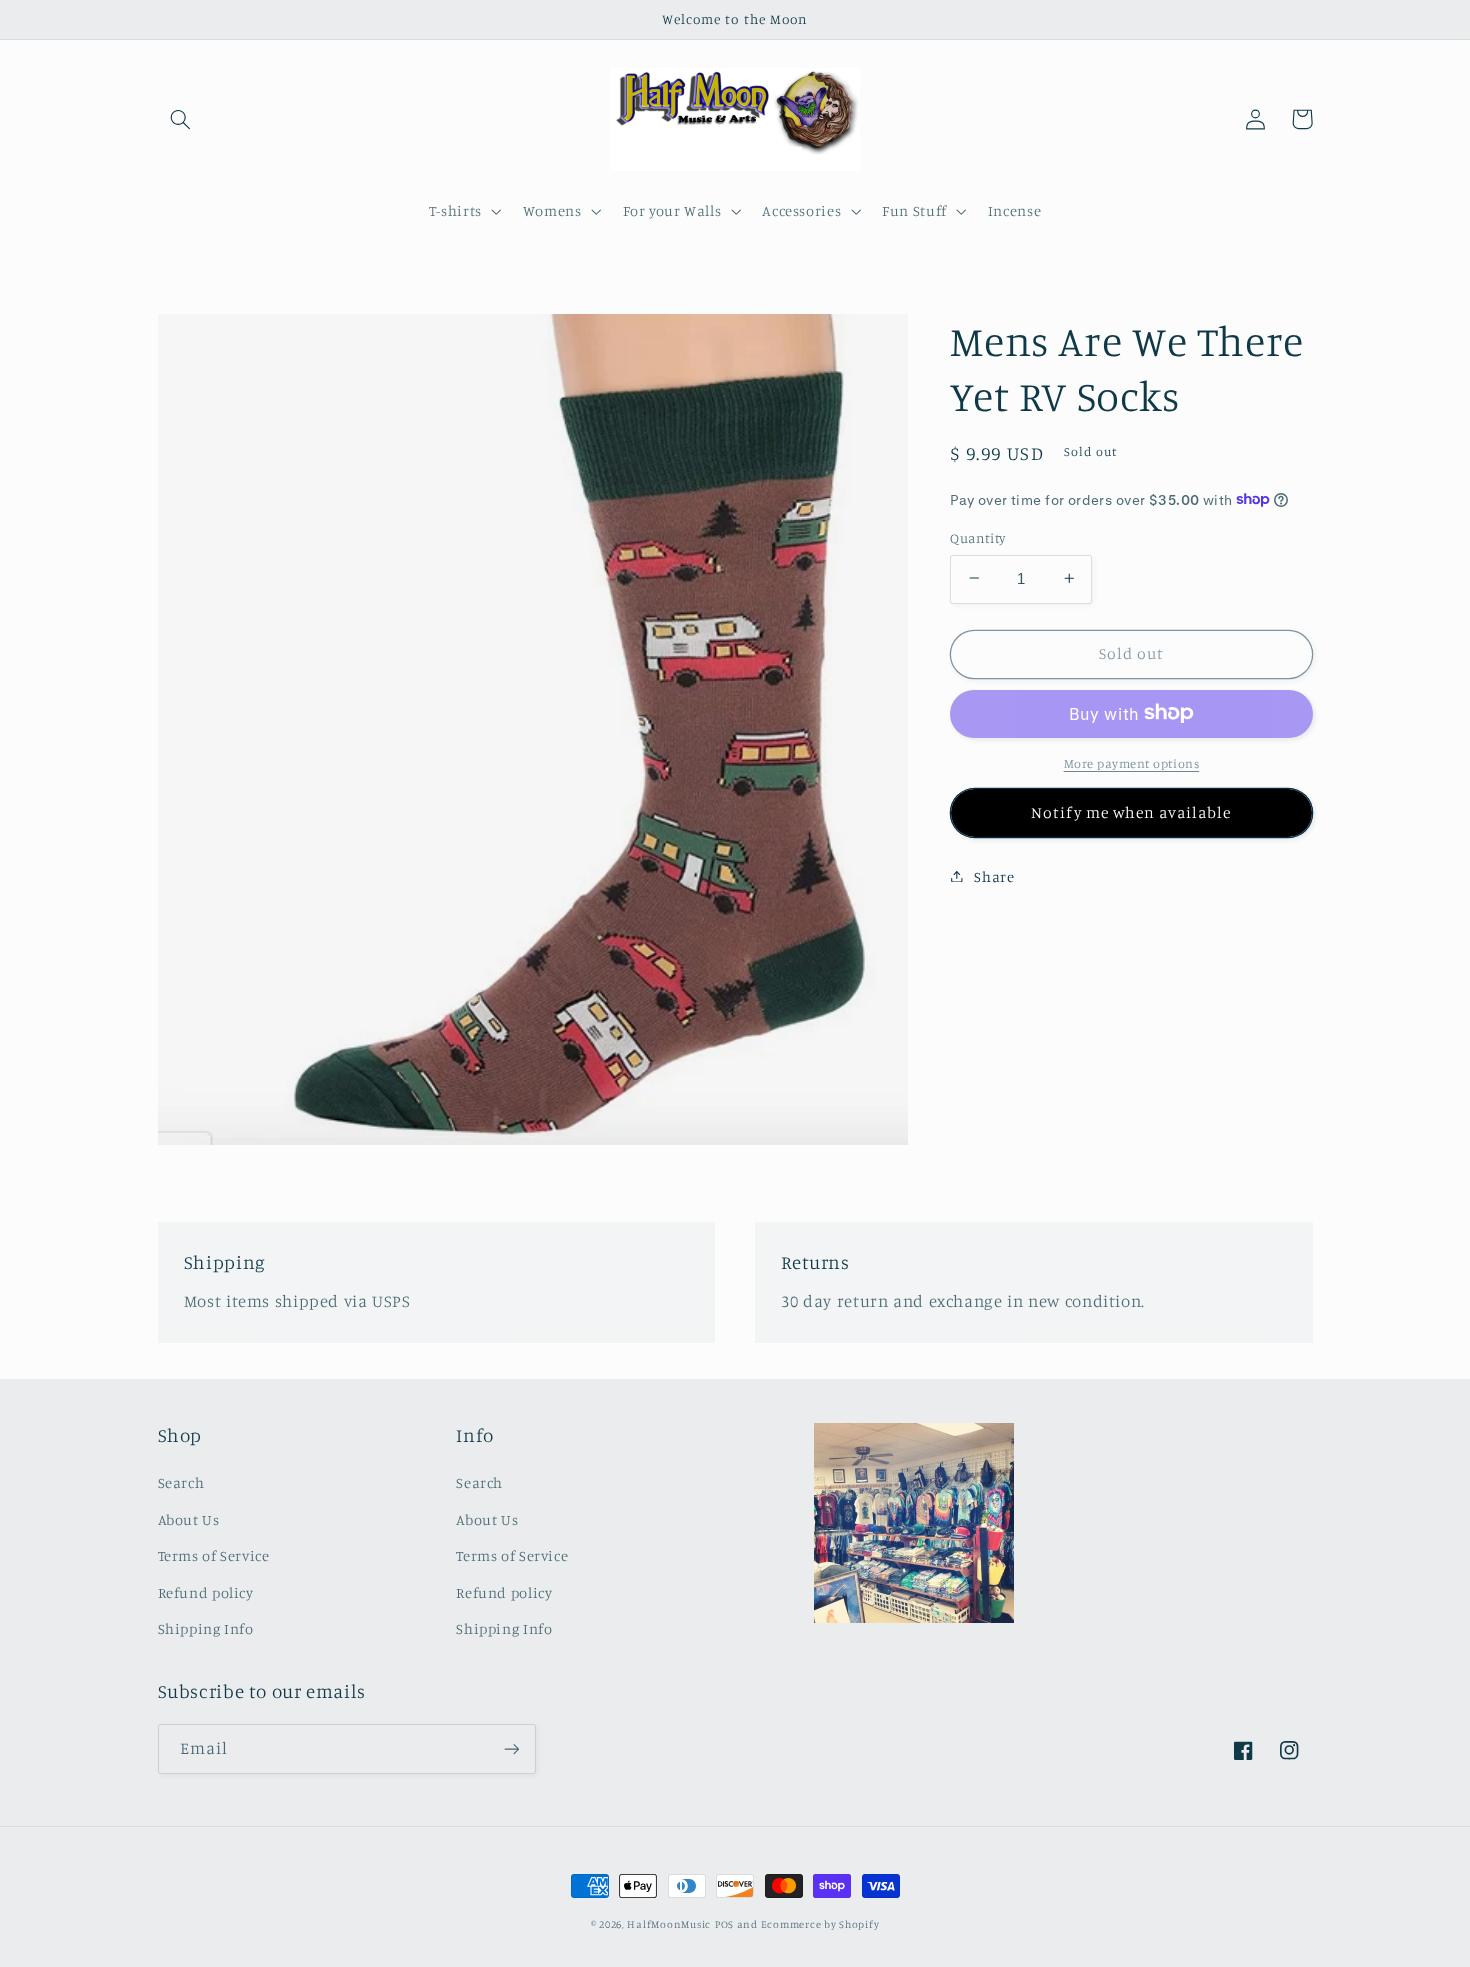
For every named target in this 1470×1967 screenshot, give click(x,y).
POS (724, 1924)
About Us (189, 1519)
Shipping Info (206, 1628)
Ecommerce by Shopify (820, 1924)
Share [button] (994, 875)
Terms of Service (214, 1555)
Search (181, 1482)
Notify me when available (1131, 811)
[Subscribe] (511, 1748)
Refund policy (206, 1592)
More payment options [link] (1132, 762)
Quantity (977, 537)
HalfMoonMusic (669, 1924)
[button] (181, 119)
